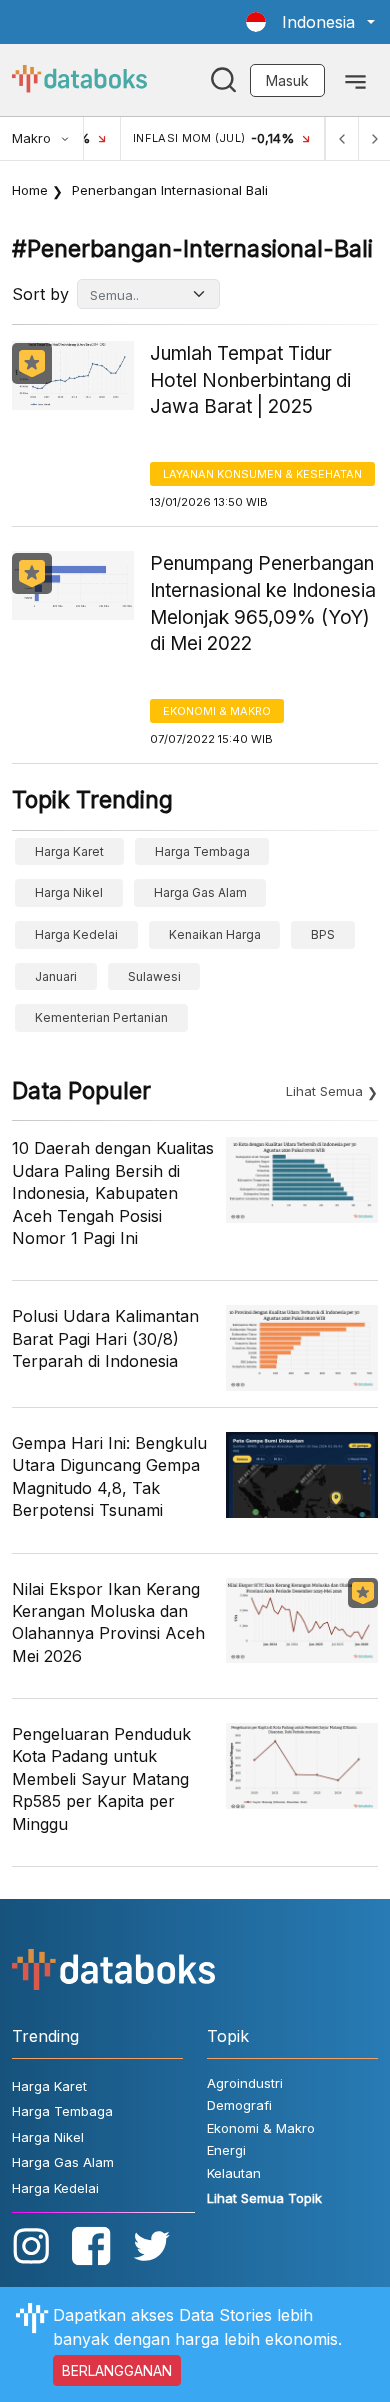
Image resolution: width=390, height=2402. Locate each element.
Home (30, 190)
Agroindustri (245, 2083)
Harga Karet (69, 851)
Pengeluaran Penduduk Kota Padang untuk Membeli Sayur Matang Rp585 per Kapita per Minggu (101, 1779)
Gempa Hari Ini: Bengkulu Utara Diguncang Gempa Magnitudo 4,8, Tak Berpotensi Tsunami (109, 1476)
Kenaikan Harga (215, 934)
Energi (226, 2150)
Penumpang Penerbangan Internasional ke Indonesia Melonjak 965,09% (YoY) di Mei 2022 (263, 603)
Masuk (287, 80)
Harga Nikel (69, 892)
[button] (310, 22)
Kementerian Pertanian (101, 1017)
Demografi (239, 2105)
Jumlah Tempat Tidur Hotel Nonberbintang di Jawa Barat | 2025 (250, 380)
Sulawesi (154, 976)
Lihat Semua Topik (264, 2198)
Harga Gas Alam (200, 892)
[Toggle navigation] (355, 80)
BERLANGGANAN (117, 2370)
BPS (323, 934)
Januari (56, 976)
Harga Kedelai (76, 934)
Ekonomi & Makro (217, 711)
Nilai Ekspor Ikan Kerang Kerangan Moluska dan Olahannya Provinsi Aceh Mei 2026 (108, 1622)
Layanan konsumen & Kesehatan (262, 474)
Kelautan (234, 2173)
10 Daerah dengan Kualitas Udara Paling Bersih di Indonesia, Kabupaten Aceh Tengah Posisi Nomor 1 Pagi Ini (113, 1193)
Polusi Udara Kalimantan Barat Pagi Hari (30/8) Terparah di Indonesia (105, 1338)
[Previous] (342, 138)
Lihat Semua (324, 1091)
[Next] (374, 138)
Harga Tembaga (202, 851)
